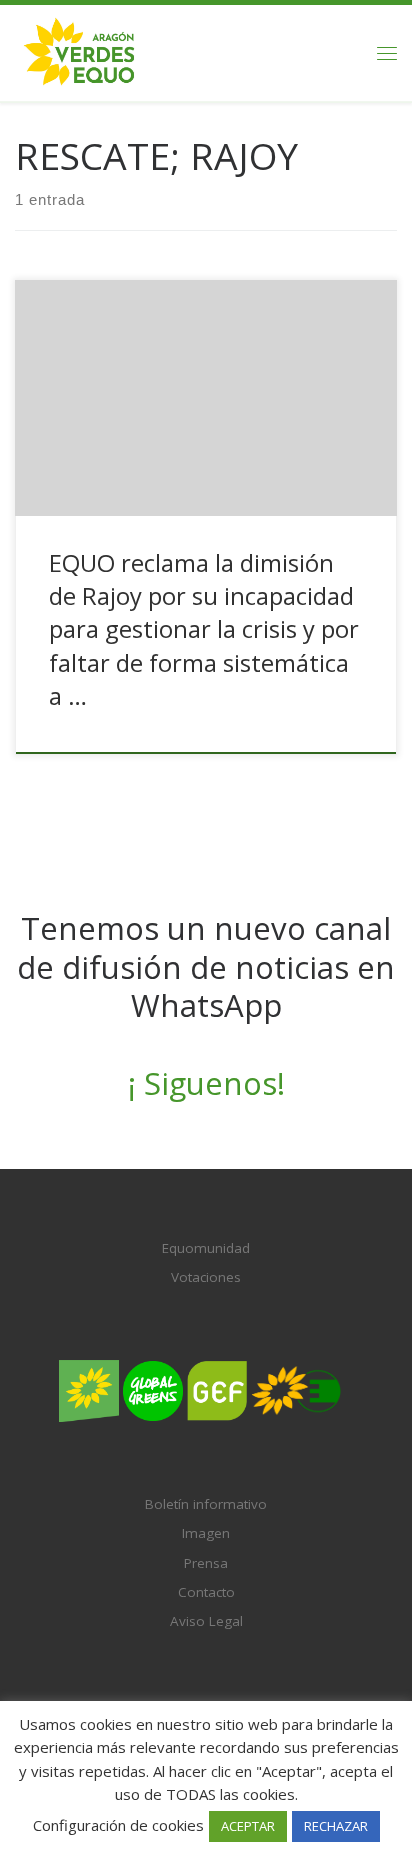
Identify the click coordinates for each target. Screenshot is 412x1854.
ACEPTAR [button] (248, 1826)
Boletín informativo (206, 1504)
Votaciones (206, 1277)
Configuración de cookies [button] (118, 1825)
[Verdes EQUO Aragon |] (79, 50)
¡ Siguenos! (206, 1083)
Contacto (206, 1592)
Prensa (206, 1563)
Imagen (206, 1533)
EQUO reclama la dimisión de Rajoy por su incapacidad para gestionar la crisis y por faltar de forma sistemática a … (204, 629)
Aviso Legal (206, 1621)
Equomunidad (206, 1248)
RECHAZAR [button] (336, 1826)
